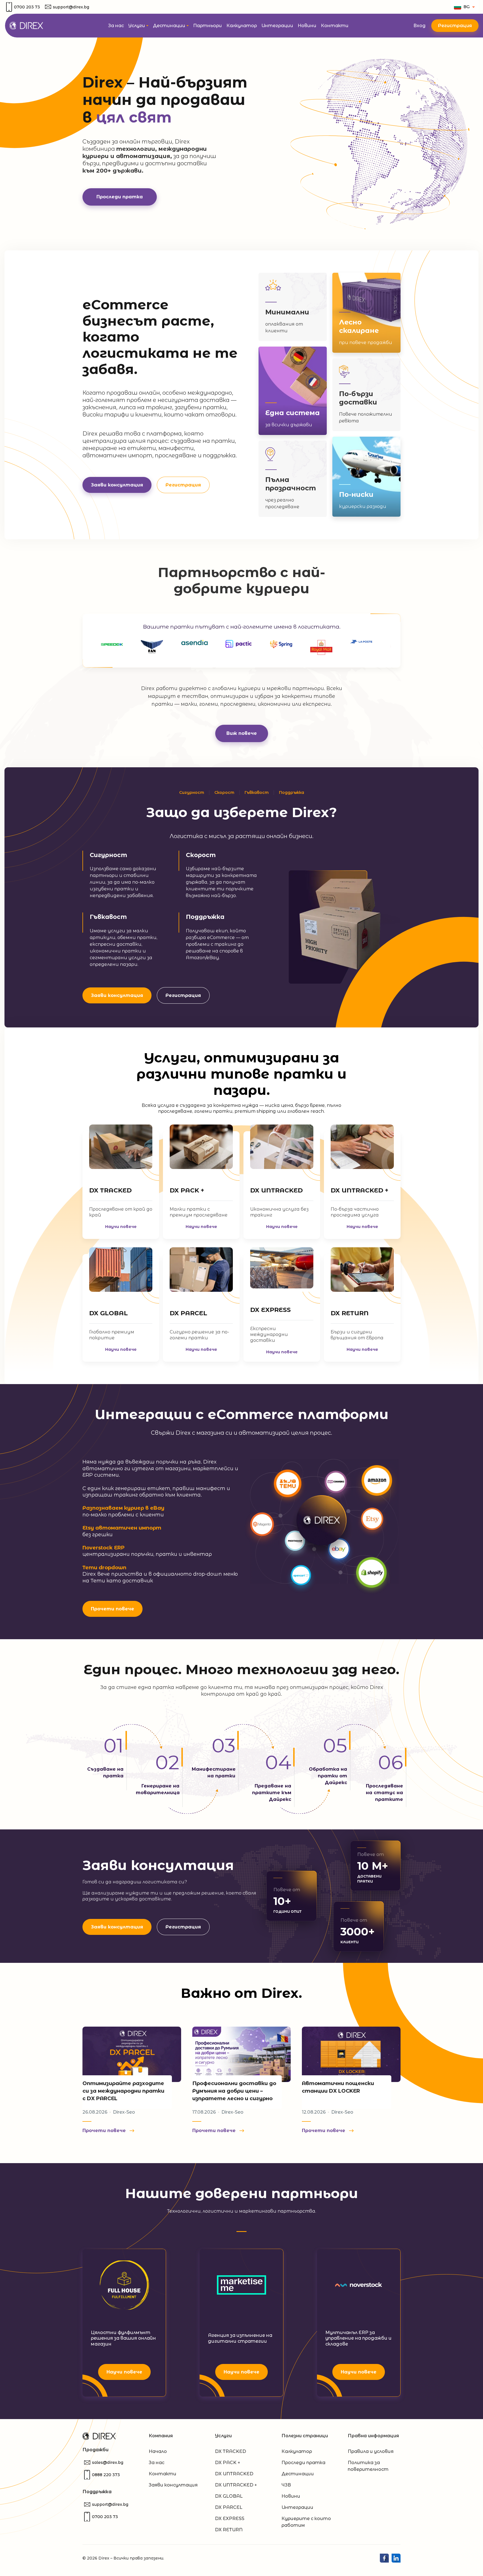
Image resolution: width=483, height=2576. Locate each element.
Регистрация (455, 26)
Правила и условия (371, 2451)
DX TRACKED (110, 1190)
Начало (158, 2451)
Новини (291, 2496)
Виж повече (242, 733)
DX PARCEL (188, 1313)
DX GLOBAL (108, 1313)
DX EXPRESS (270, 1310)
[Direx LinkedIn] (396, 2558)
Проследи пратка (120, 197)
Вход (420, 26)
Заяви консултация (117, 995)
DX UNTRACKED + (359, 1190)
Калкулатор (297, 2451)
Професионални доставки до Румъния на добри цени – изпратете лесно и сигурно (234, 2091)
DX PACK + (187, 1190)
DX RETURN (350, 1313)
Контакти (163, 2474)
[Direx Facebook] (384, 2558)
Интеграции (297, 2507)
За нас (157, 2463)
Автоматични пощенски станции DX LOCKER (338, 2087)
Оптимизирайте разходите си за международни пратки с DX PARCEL (123, 2091)
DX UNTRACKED (276, 1190)
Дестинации (298, 2474)
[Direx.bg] (26, 25)
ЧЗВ (286, 2485)
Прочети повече (113, 1609)
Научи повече (121, 1227)
